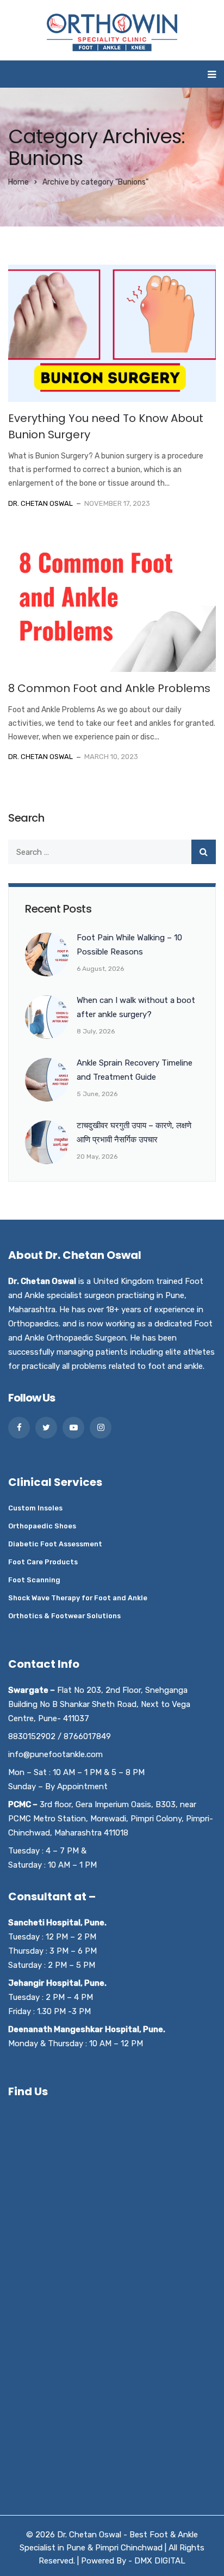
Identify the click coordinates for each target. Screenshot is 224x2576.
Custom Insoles (35, 1508)
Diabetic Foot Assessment (55, 1544)
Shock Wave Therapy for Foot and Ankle (78, 1598)
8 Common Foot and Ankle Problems (109, 688)
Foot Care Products (43, 1562)
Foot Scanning (34, 1580)
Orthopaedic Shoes (42, 1526)
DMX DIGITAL (160, 2561)
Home (18, 182)
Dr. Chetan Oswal (41, 503)
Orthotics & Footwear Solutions (64, 1616)
